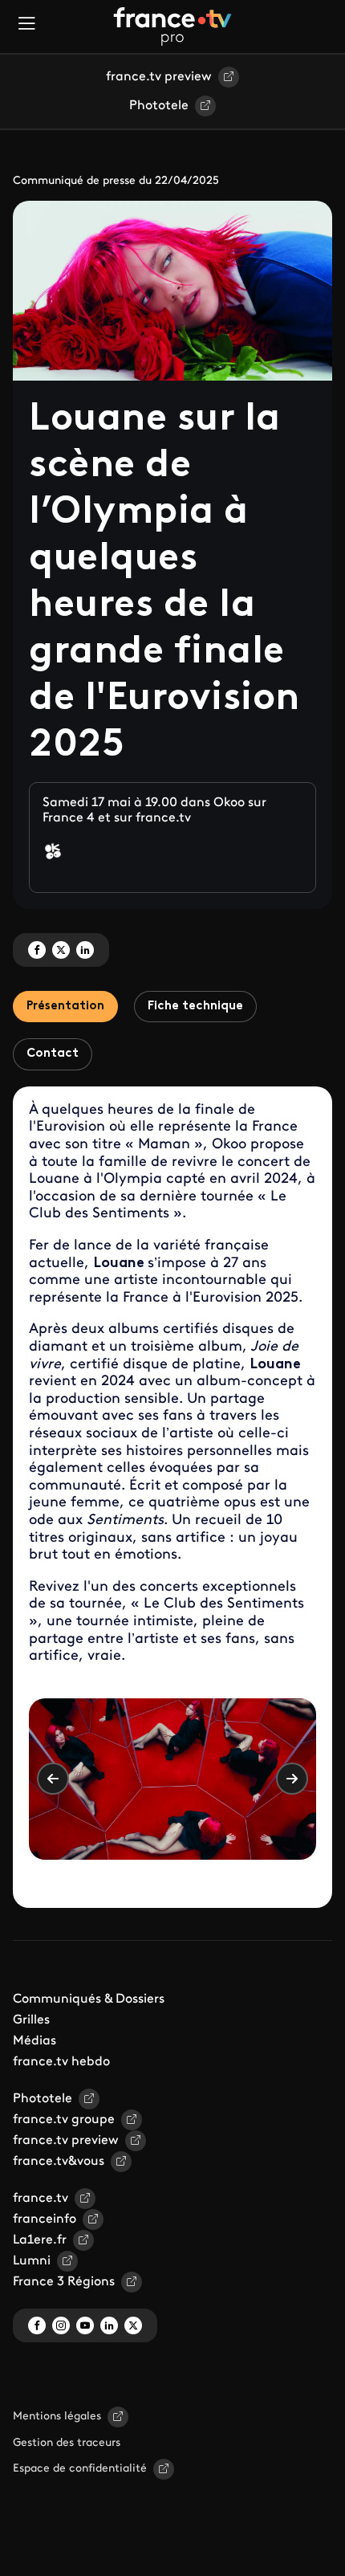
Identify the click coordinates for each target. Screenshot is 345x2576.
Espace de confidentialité (80, 2469)
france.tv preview (159, 77)
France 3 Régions (64, 2282)
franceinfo (45, 2219)
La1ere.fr (40, 2240)
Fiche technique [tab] (195, 1007)
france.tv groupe (64, 2120)
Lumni (32, 2261)
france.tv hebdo (61, 2062)
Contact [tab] (53, 1054)
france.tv (41, 2199)
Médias (34, 2041)
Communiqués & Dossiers (89, 1999)
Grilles (31, 2020)
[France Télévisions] (172, 26)
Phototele (159, 106)
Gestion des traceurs (67, 2443)
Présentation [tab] (65, 1007)
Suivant (292, 1779)
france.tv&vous (59, 2162)
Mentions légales (57, 2417)
